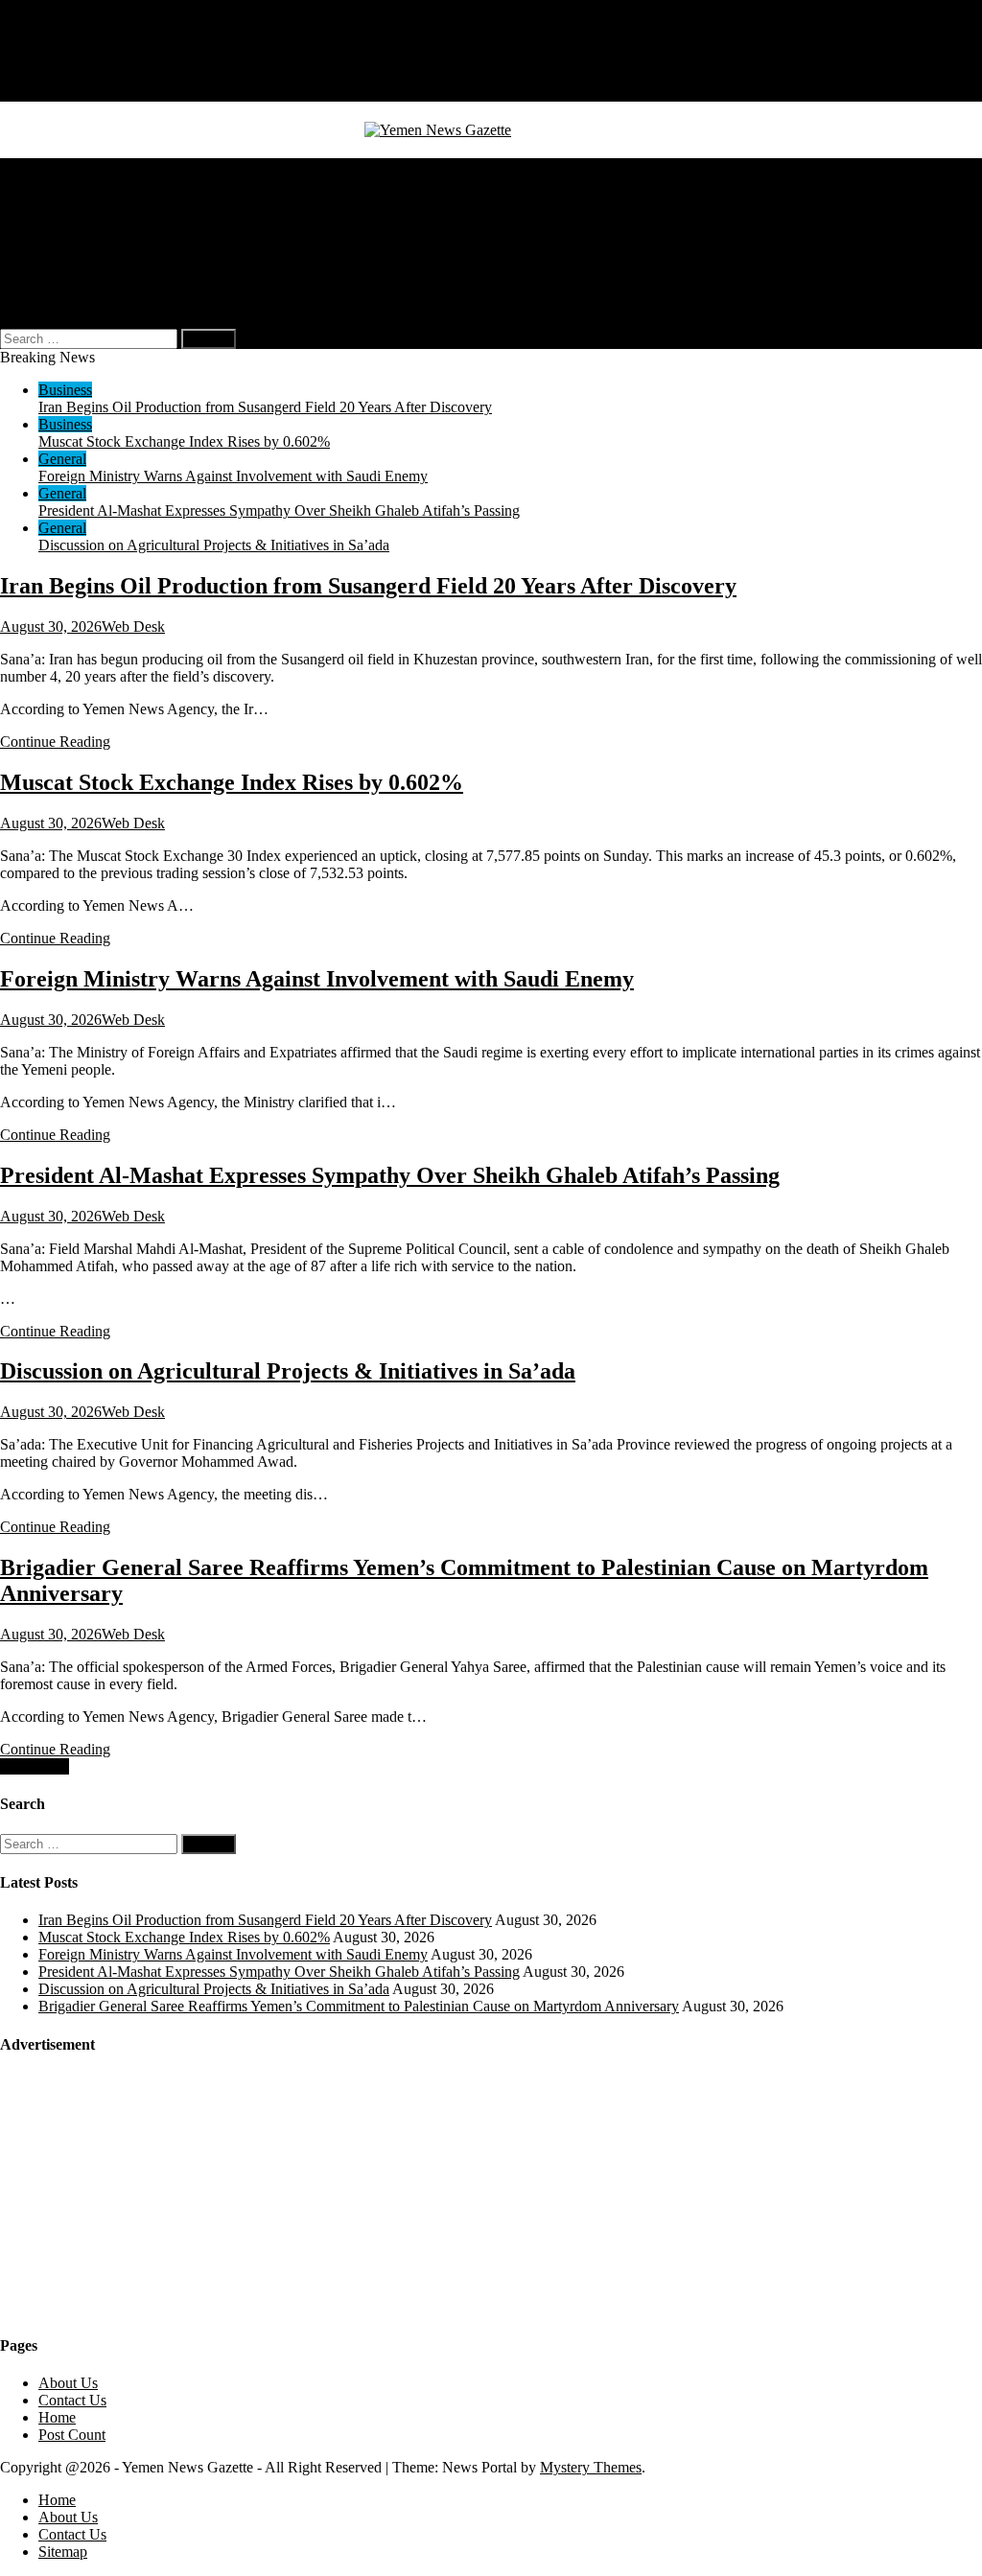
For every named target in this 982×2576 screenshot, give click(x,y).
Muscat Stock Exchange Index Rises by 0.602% (184, 441)
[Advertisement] (144, 2193)
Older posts (35, 1766)
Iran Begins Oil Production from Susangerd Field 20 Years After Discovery (265, 407)
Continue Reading (55, 742)
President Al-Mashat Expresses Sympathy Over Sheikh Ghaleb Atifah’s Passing (279, 511)
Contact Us (72, 75)
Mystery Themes (591, 2467)
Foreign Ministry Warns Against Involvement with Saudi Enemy (233, 476)
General (62, 166)
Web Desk (133, 627)
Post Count (72, 2435)
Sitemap (63, 93)
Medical (63, 201)
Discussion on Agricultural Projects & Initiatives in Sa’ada (214, 545)
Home (57, 41)
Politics (60, 218)
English (100, 287)
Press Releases (82, 270)
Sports (58, 235)
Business (65, 184)
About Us (68, 58)
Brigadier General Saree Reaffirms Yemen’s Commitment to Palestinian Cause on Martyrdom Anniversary (359, 2006)
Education (69, 253)
